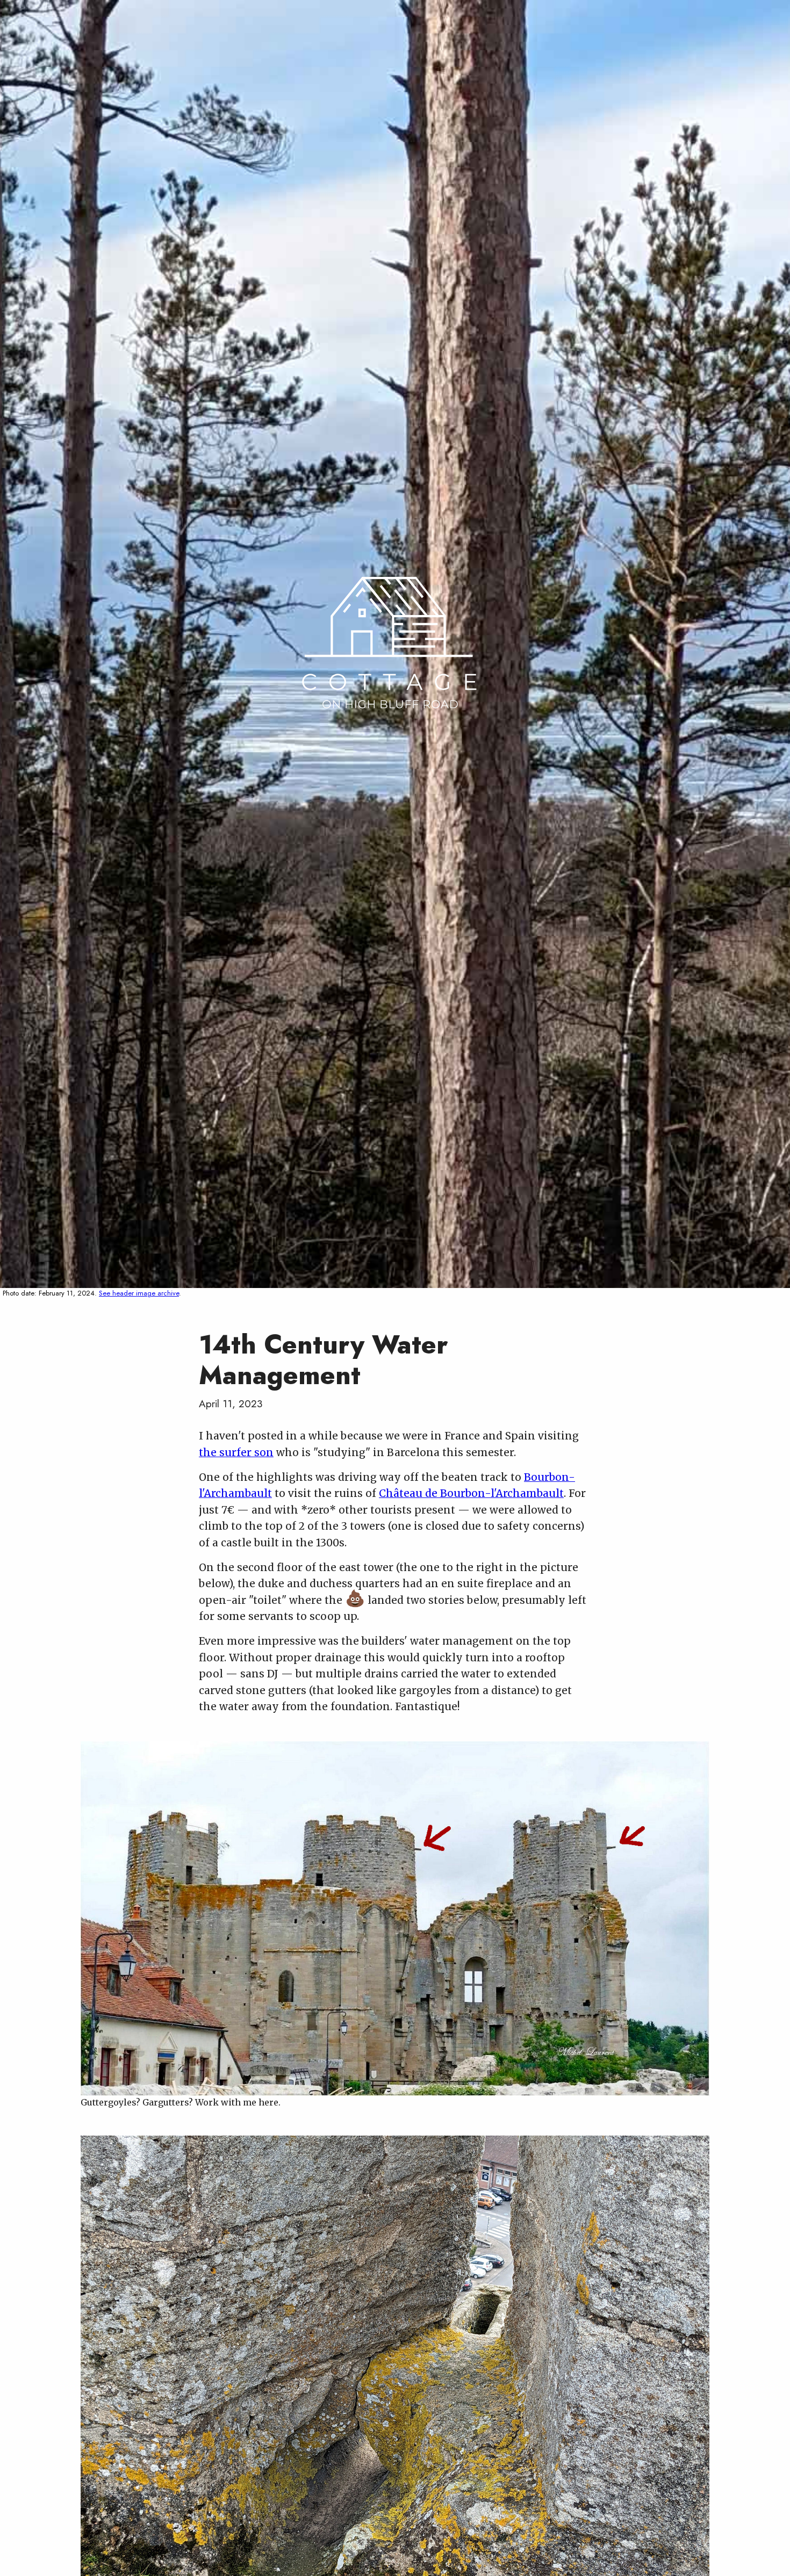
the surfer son (236, 1452)
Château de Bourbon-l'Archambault (471, 1493)
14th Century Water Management (324, 1360)
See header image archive (139, 1293)
